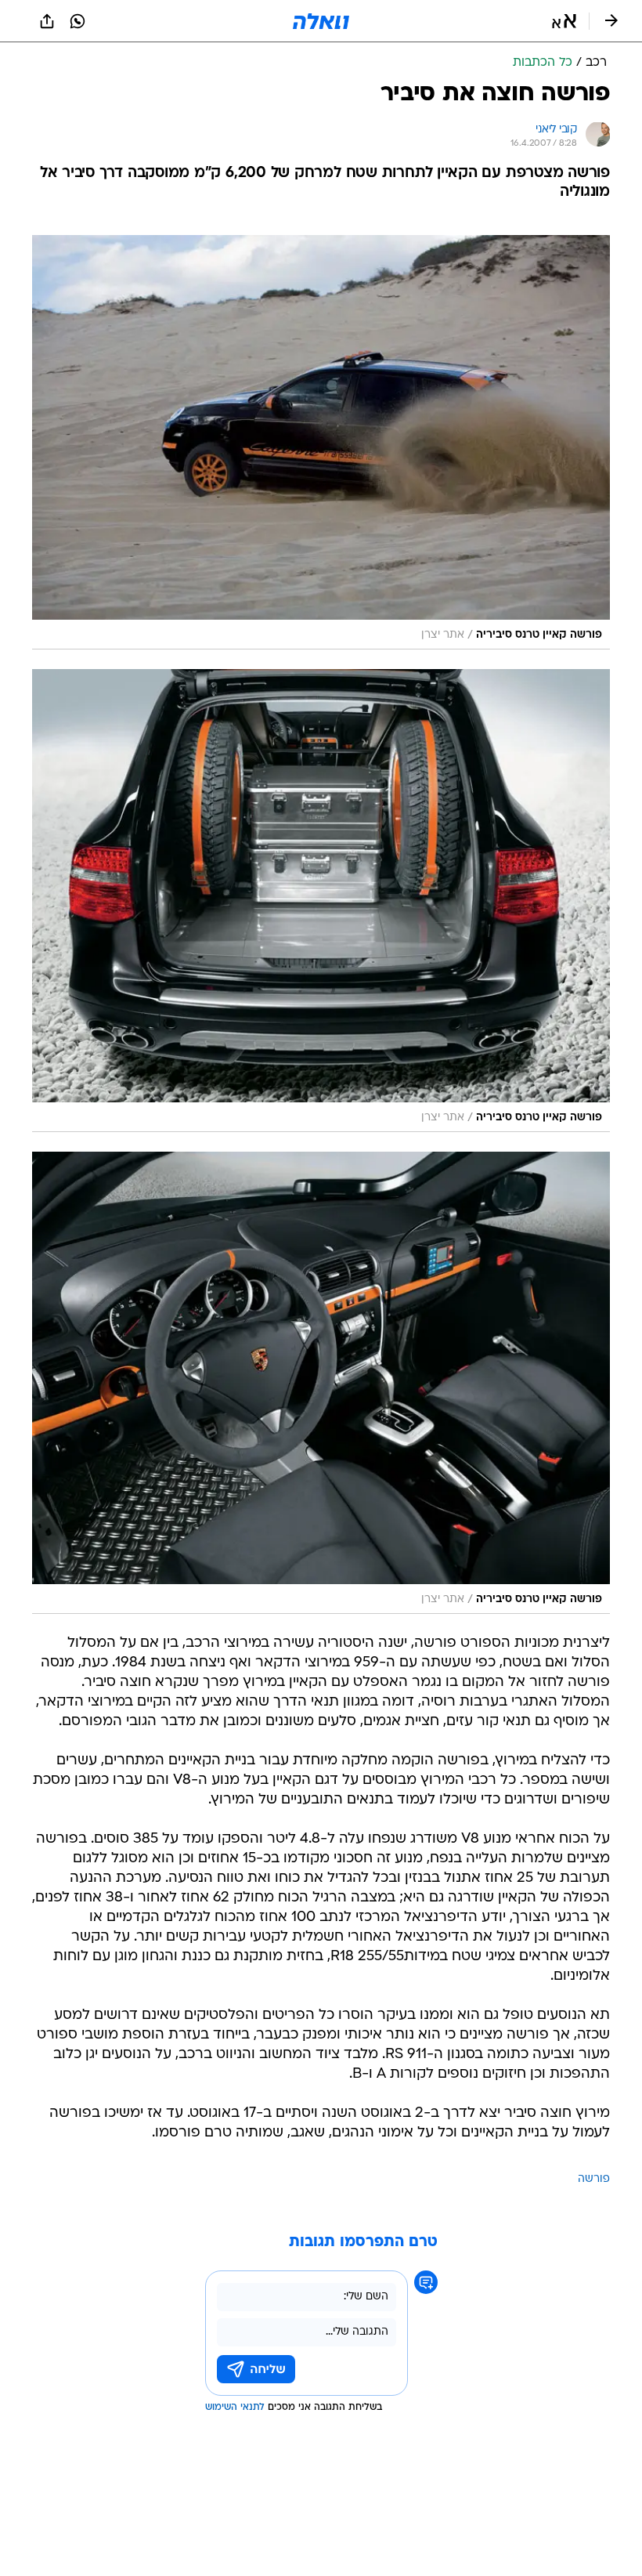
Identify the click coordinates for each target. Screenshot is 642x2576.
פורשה (594, 2179)
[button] (564, 21)
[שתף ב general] (47, 21)
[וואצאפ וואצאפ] (78, 21)
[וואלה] (321, 21)
